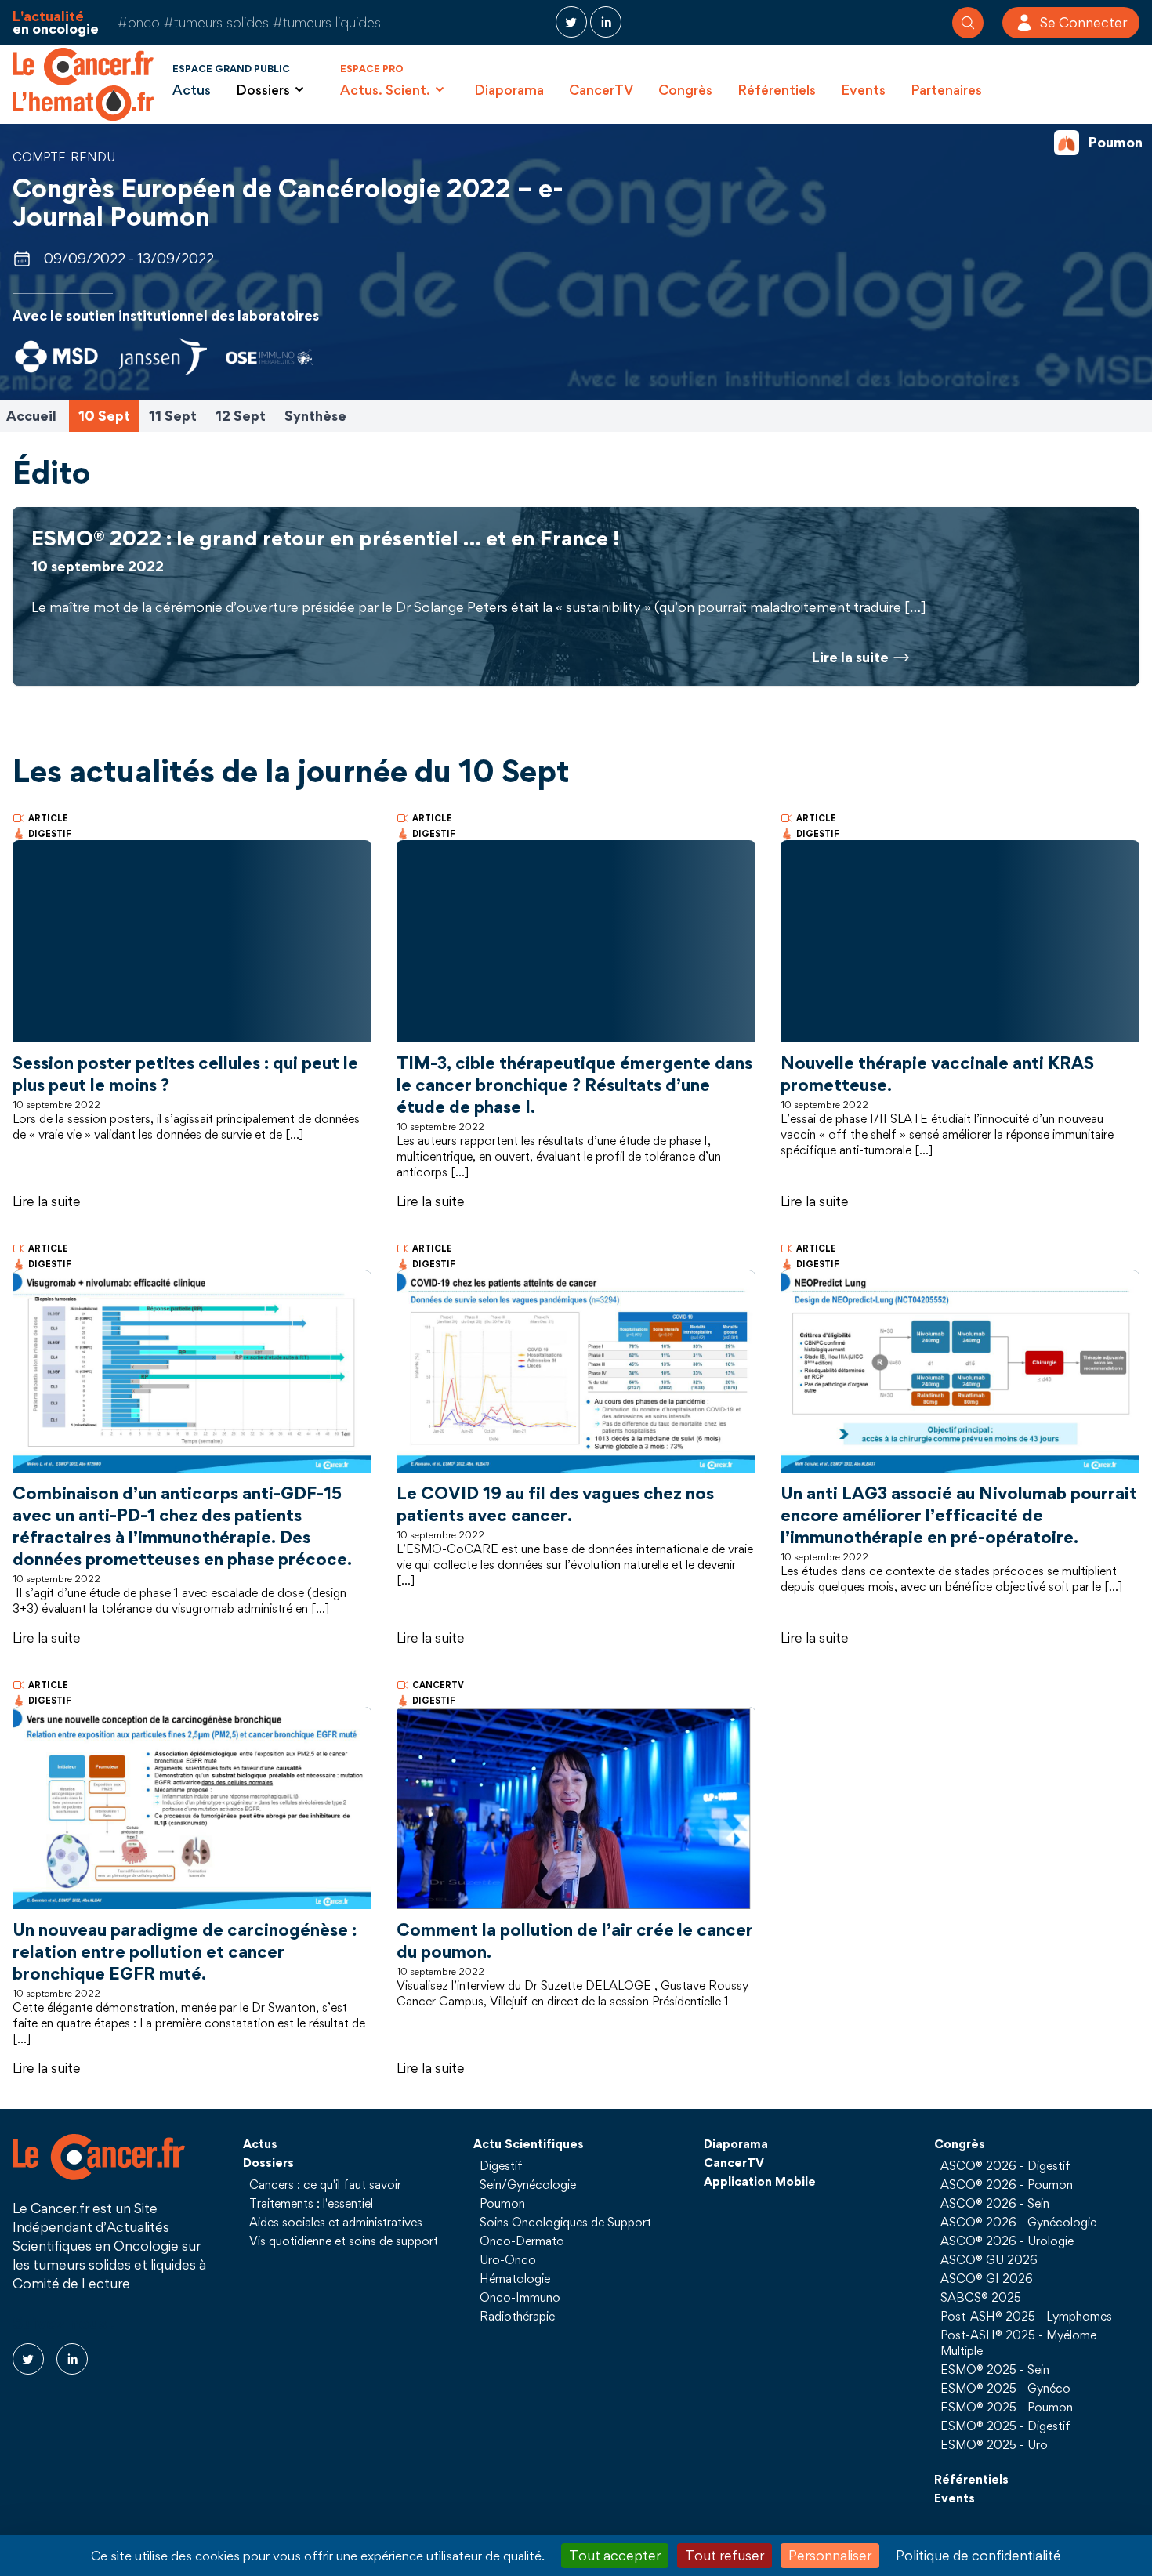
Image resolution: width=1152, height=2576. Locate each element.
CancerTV (601, 90)
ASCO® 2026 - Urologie (1007, 2241)
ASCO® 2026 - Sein (995, 2203)
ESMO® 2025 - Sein (995, 2369)
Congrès (685, 90)
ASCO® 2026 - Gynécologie (1018, 2222)
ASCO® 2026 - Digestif (1005, 2165)
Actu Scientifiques (529, 2143)
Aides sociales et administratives (336, 2222)
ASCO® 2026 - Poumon (1007, 2184)
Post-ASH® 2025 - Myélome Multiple (1018, 2342)
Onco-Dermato (522, 2241)
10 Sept (104, 416)
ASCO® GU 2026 (989, 2259)
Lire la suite (47, 1201)
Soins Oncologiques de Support (565, 2222)
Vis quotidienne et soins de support (344, 2241)
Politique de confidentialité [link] (978, 2555)
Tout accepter (615, 2555)
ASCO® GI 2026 (987, 2278)
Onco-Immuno (520, 2297)
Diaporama (509, 90)
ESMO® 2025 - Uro (994, 2444)
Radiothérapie (517, 2316)
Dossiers (268, 2162)
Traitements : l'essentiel (311, 2203)
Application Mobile (760, 2181)
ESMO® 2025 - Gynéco (1005, 2388)
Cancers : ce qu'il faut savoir (325, 2184)
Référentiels (777, 90)
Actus (192, 90)
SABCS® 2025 (981, 2297)
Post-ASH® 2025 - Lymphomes (1026, 2316)
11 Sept (173, 416)
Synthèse (315, 416)
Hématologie (515, 2278)
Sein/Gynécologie (528, 2184)
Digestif (501, 2165)
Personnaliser (830, 2555)
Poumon (502, 2203)
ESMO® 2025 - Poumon (1007, 2407)
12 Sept (241, 416)
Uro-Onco (508, 2259)
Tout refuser (725, 2555)
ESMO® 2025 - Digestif (1005, 2426)
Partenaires (946, 90)
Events (863, 90)
